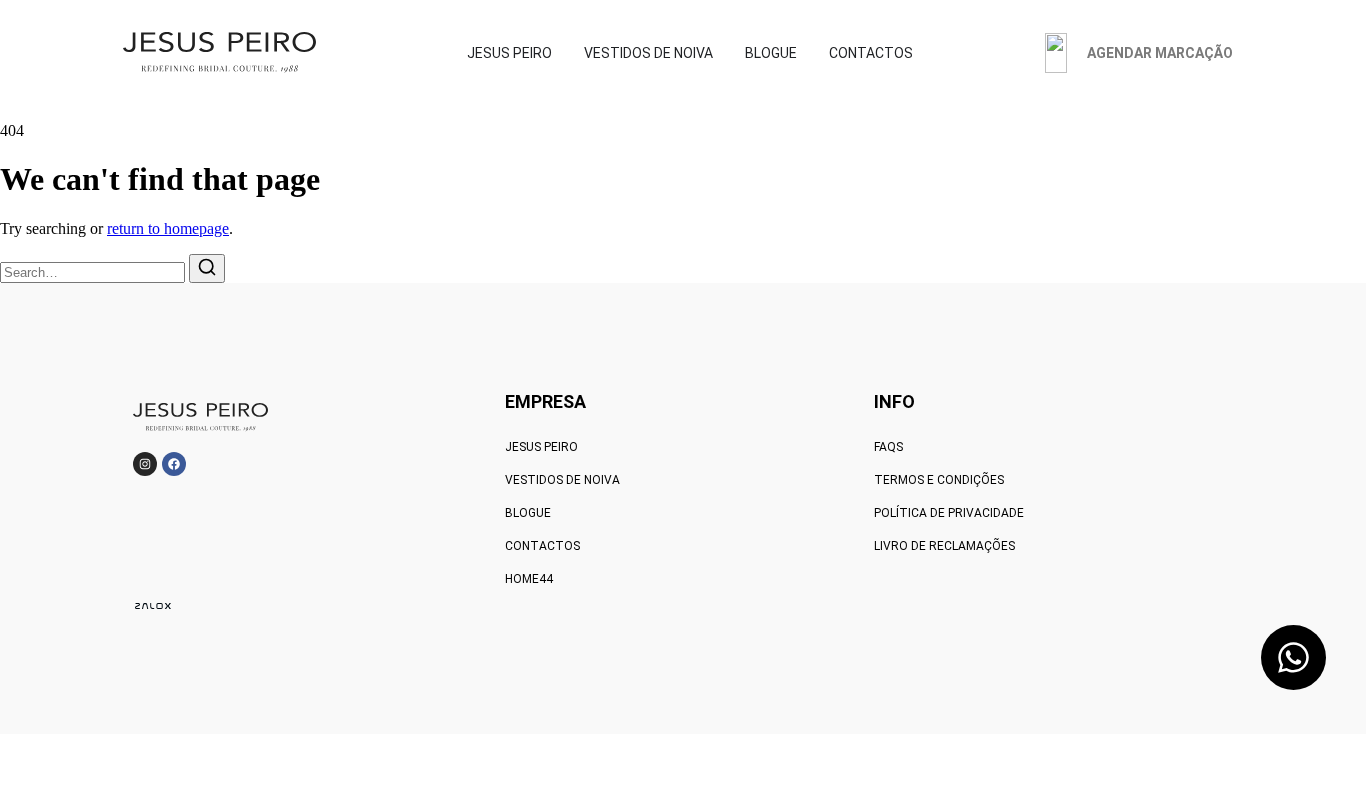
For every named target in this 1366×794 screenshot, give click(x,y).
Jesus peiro (541, 447)
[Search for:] (94, 271)
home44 (529, 579)
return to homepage (168, 228)
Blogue (528, 513)
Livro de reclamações (944, 546)
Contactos (542, 546)
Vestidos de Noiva (562, 480)
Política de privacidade (949, 513)
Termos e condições (939, 480)
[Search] (207, 268)
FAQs (888, 447)
